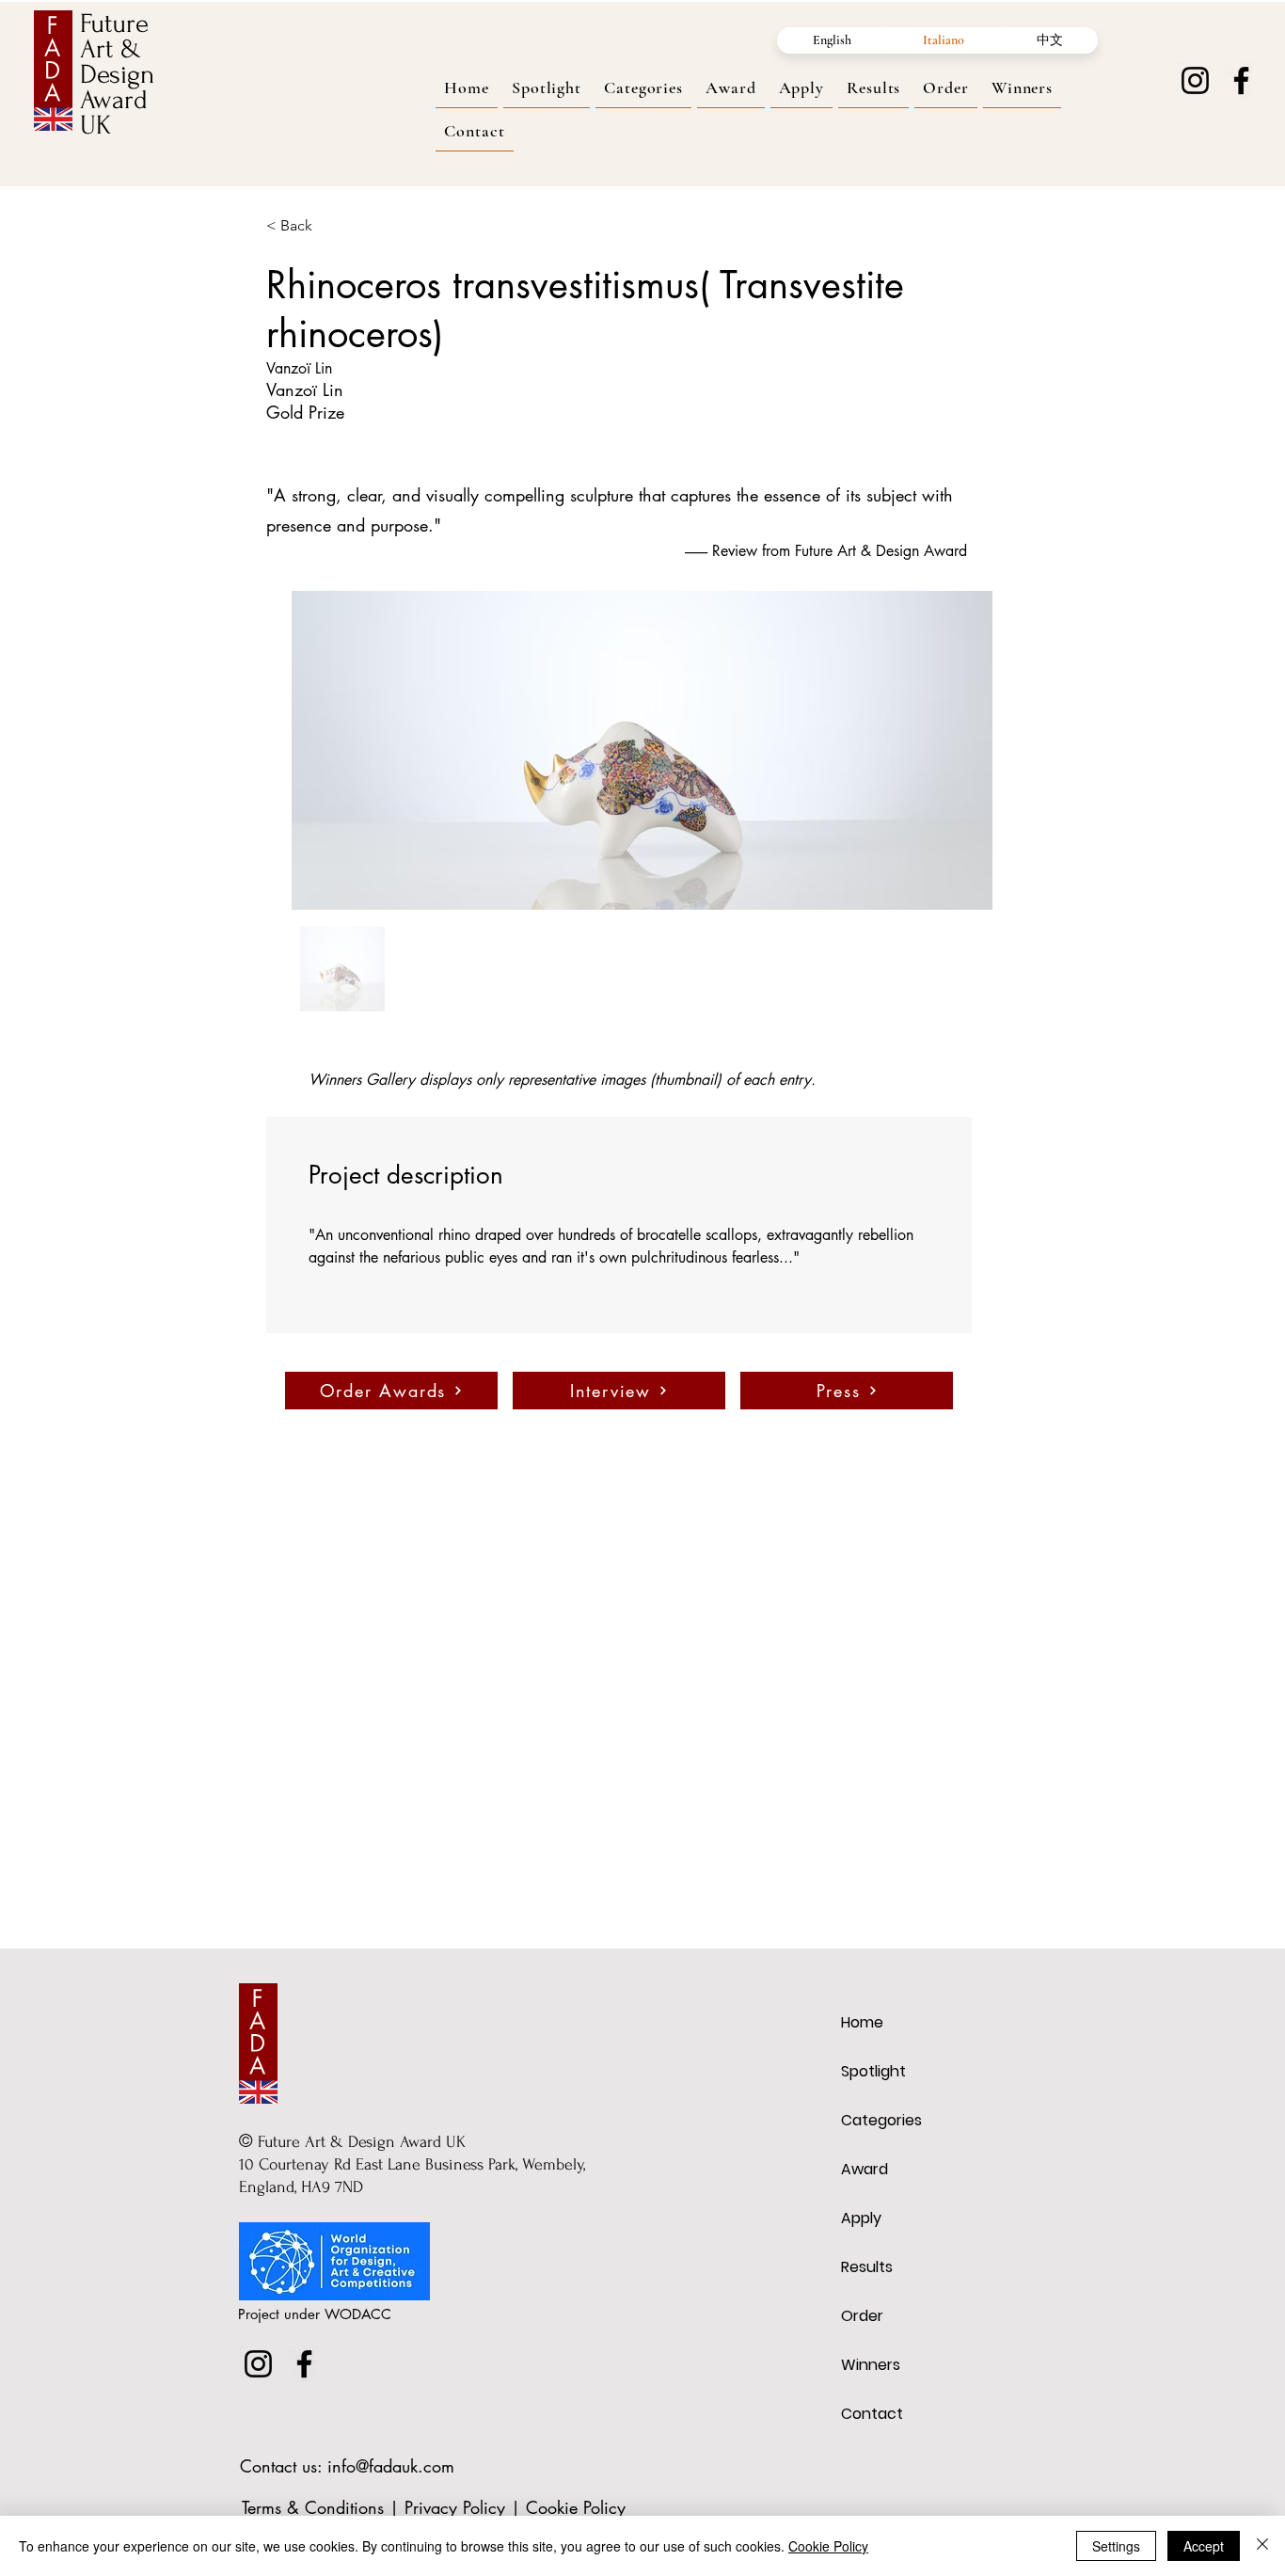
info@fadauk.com (391, 2466)
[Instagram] (1195, 80)
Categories (881, 2120)
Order (862, 2316)
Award (865, 2169)
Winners (871, 2365)
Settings (1116, 2546)
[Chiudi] (1262, 2546)
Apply (861, 2218)
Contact (872, 2414)
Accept (1204, 2546)
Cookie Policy (576, 2507)
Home (862, 2022)
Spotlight (873, 2071)
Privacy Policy (455, 2507)
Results (867, 2267)
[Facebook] (1241, 80)
